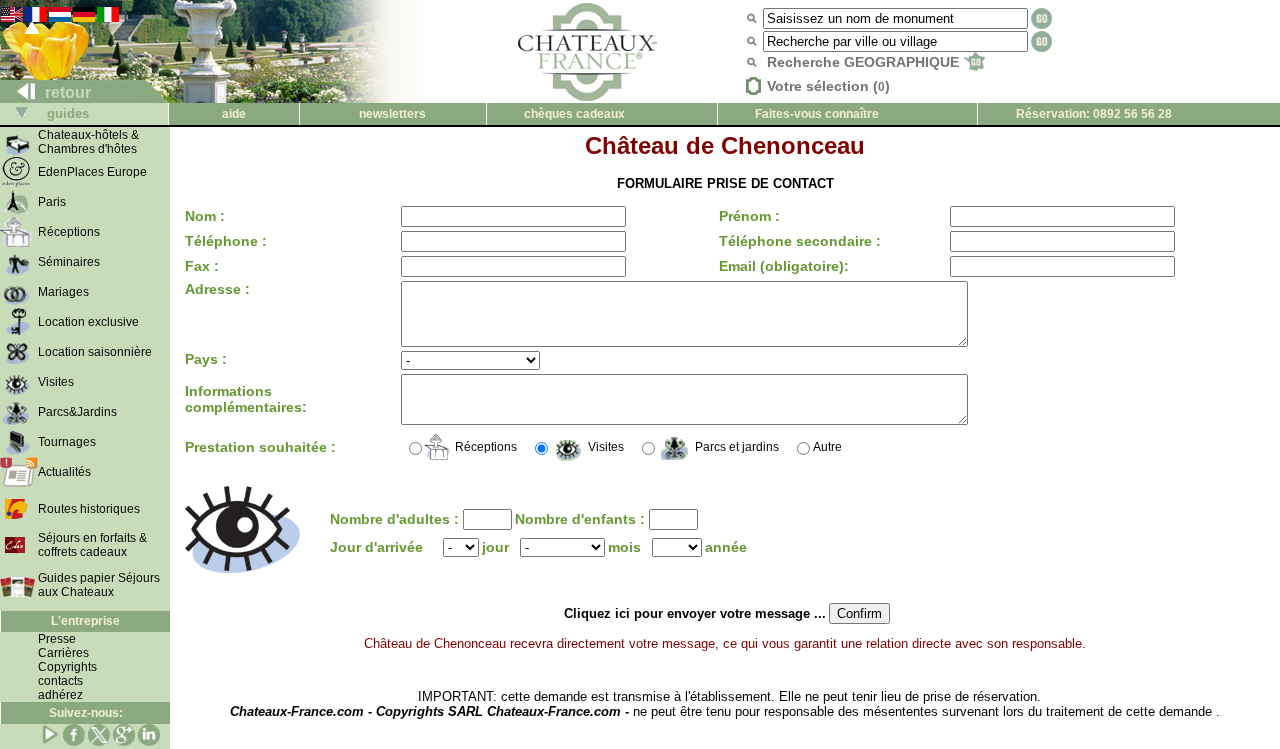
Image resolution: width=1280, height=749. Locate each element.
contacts (60, 681)
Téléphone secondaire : (800, 241)
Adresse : (217, 289)
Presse (57, 639)
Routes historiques (89, 509)
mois (624, 547)
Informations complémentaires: (246, 399)
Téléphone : (226, 241)
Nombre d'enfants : (582, 519)
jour (495, 547)
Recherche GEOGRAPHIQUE (865, 62)
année (726, 547)
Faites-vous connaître (817, 114)
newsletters (392, 114)
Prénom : (749, 216)
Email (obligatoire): (784, 266)
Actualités (64, 472)
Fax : (202, 266)
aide (234, 114)
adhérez (60, 695)
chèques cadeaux (574, 114)
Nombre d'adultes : (396, 519)
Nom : (205, 216)
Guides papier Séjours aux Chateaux (99, 585)
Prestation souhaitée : (260, 447)
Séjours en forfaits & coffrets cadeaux (92, 545)
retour (66, 92)
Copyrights (67, 667)
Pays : (206, 359)
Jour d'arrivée (376, 547)
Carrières (63, 653)
